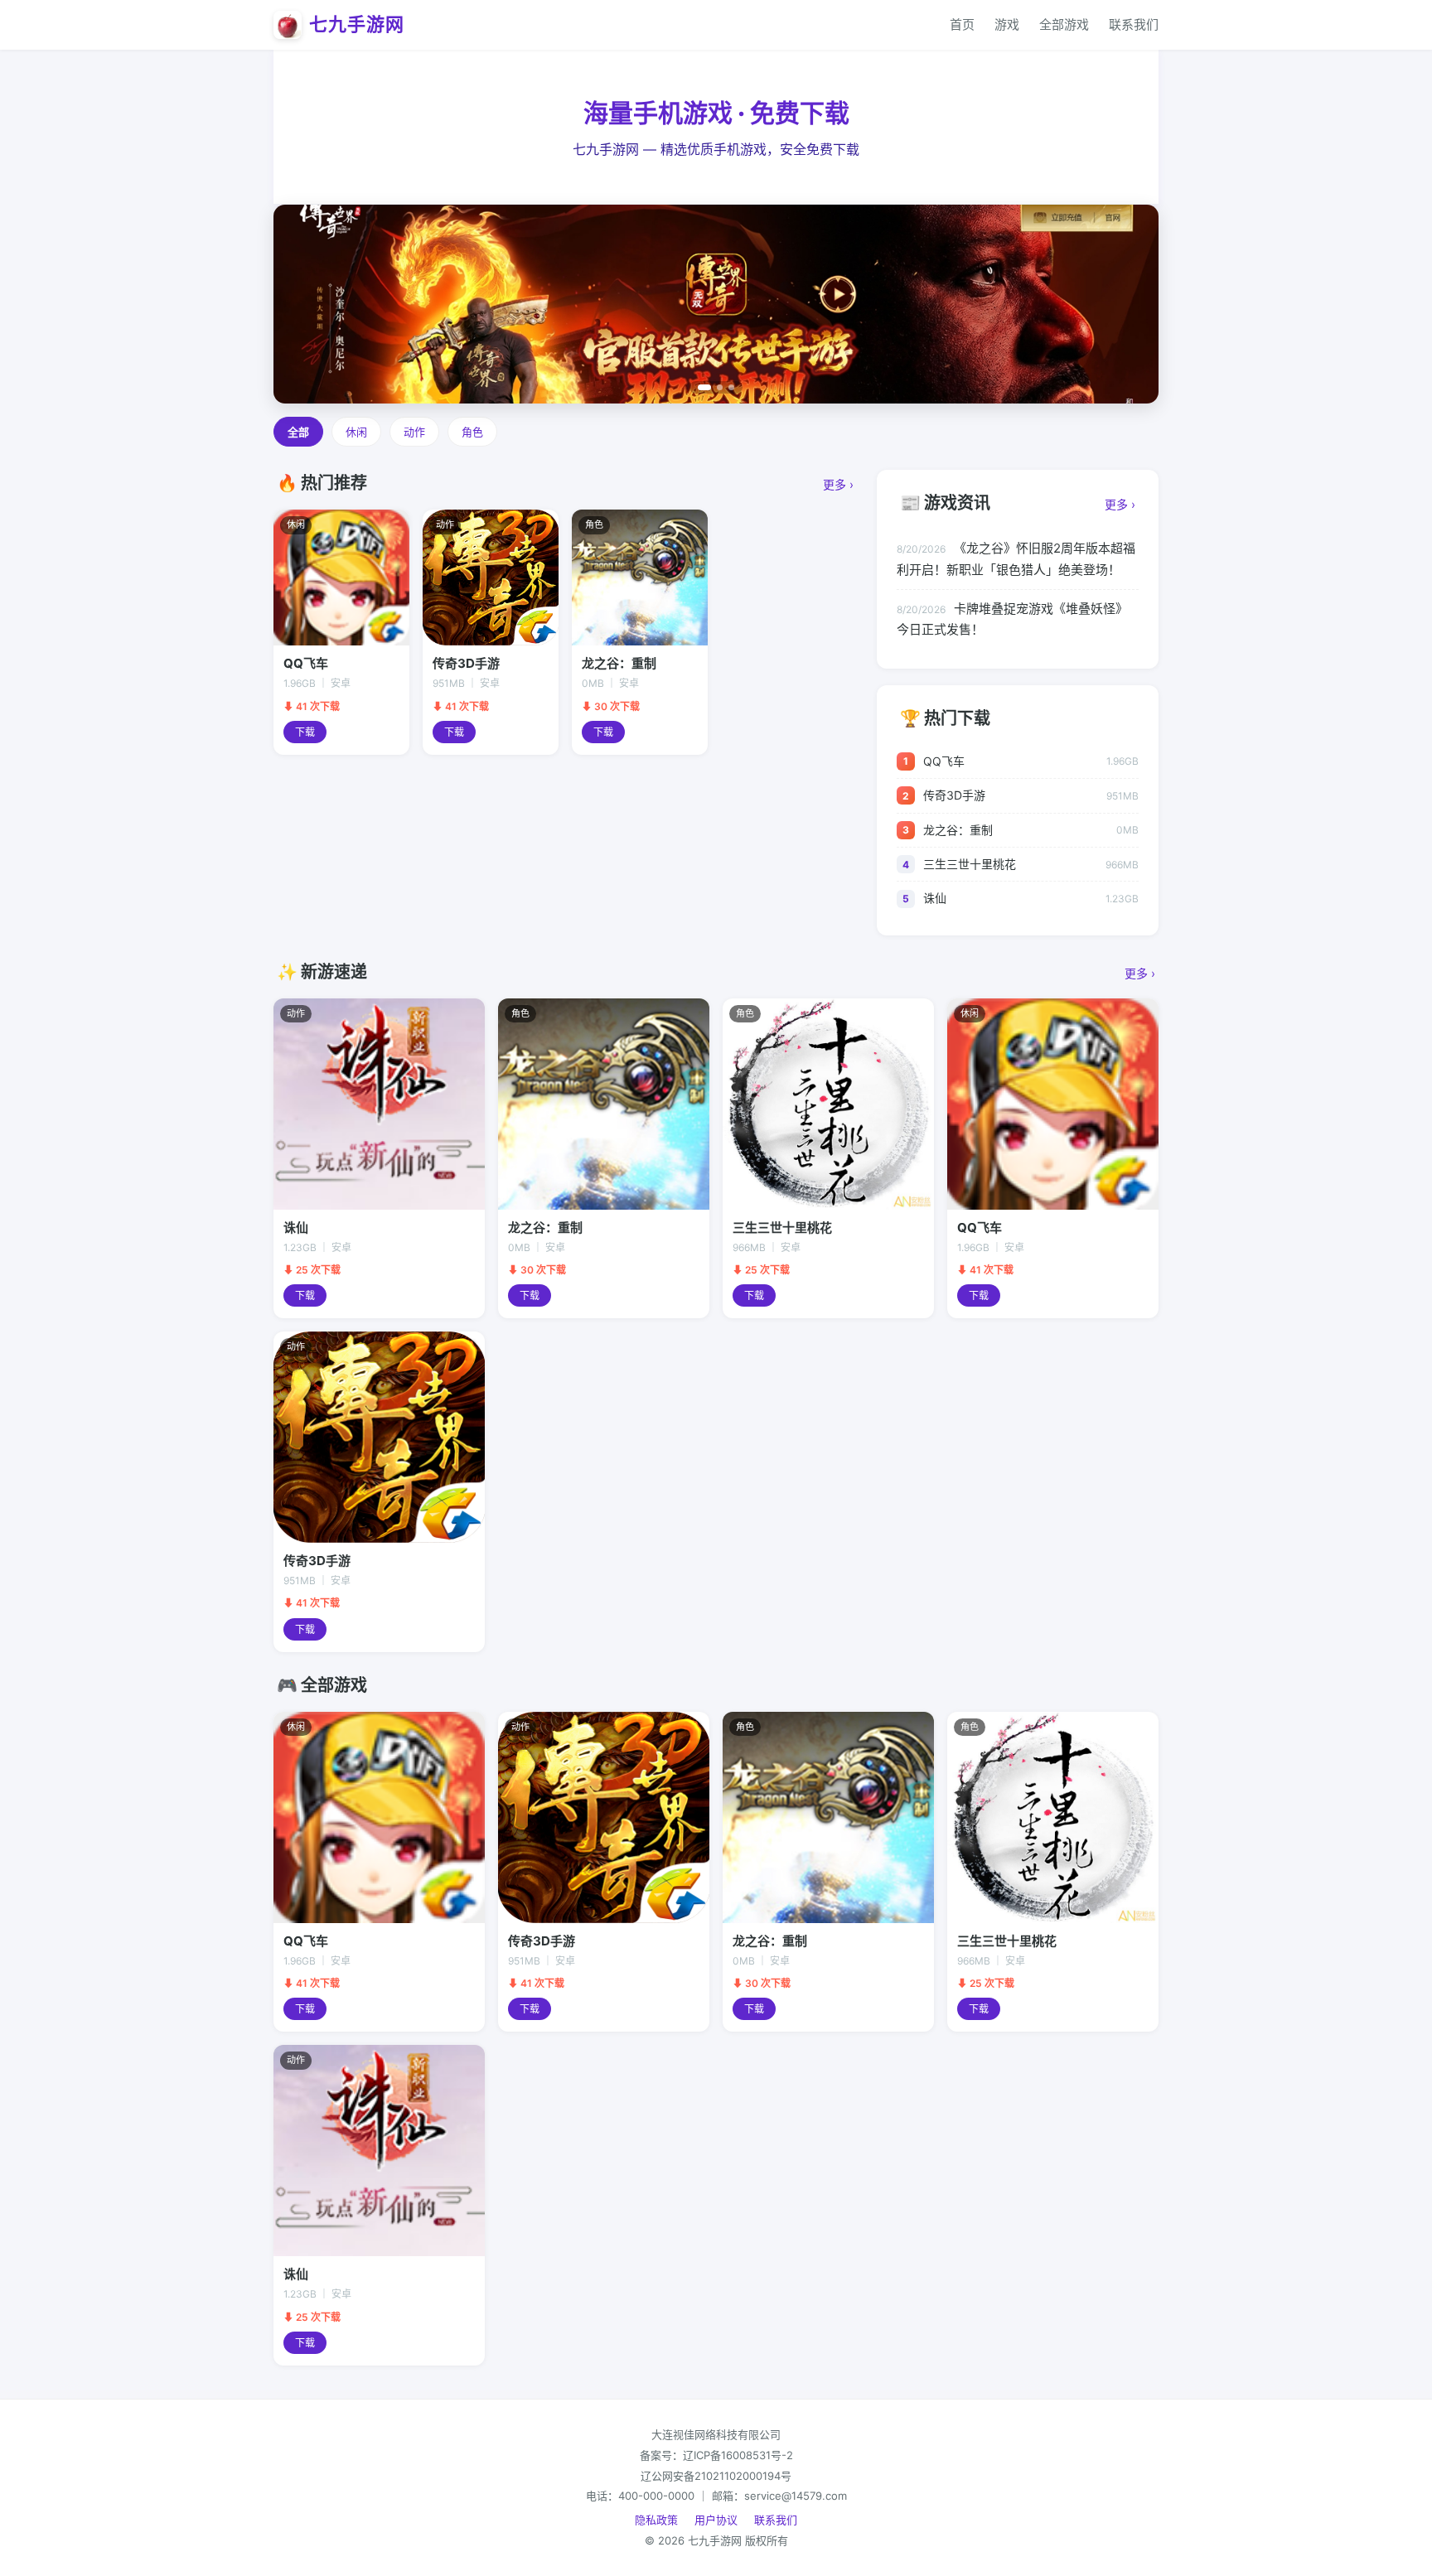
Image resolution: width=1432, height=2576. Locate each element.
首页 (962, 24)
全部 (298, 432)
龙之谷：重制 (958, 830)
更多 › (838, 484)
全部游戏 (1064, 24)
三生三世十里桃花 (970, 864)
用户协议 (716, 2520)
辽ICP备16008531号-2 (738, 2455)
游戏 (1007, 24)
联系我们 (1134, 24)
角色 (472, 432)
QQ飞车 (944, 761)
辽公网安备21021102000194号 (716, 2476)
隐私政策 (656, 2520)
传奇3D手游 (954, 795)
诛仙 (935, 898)
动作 (414, 432)
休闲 (356, 432)
